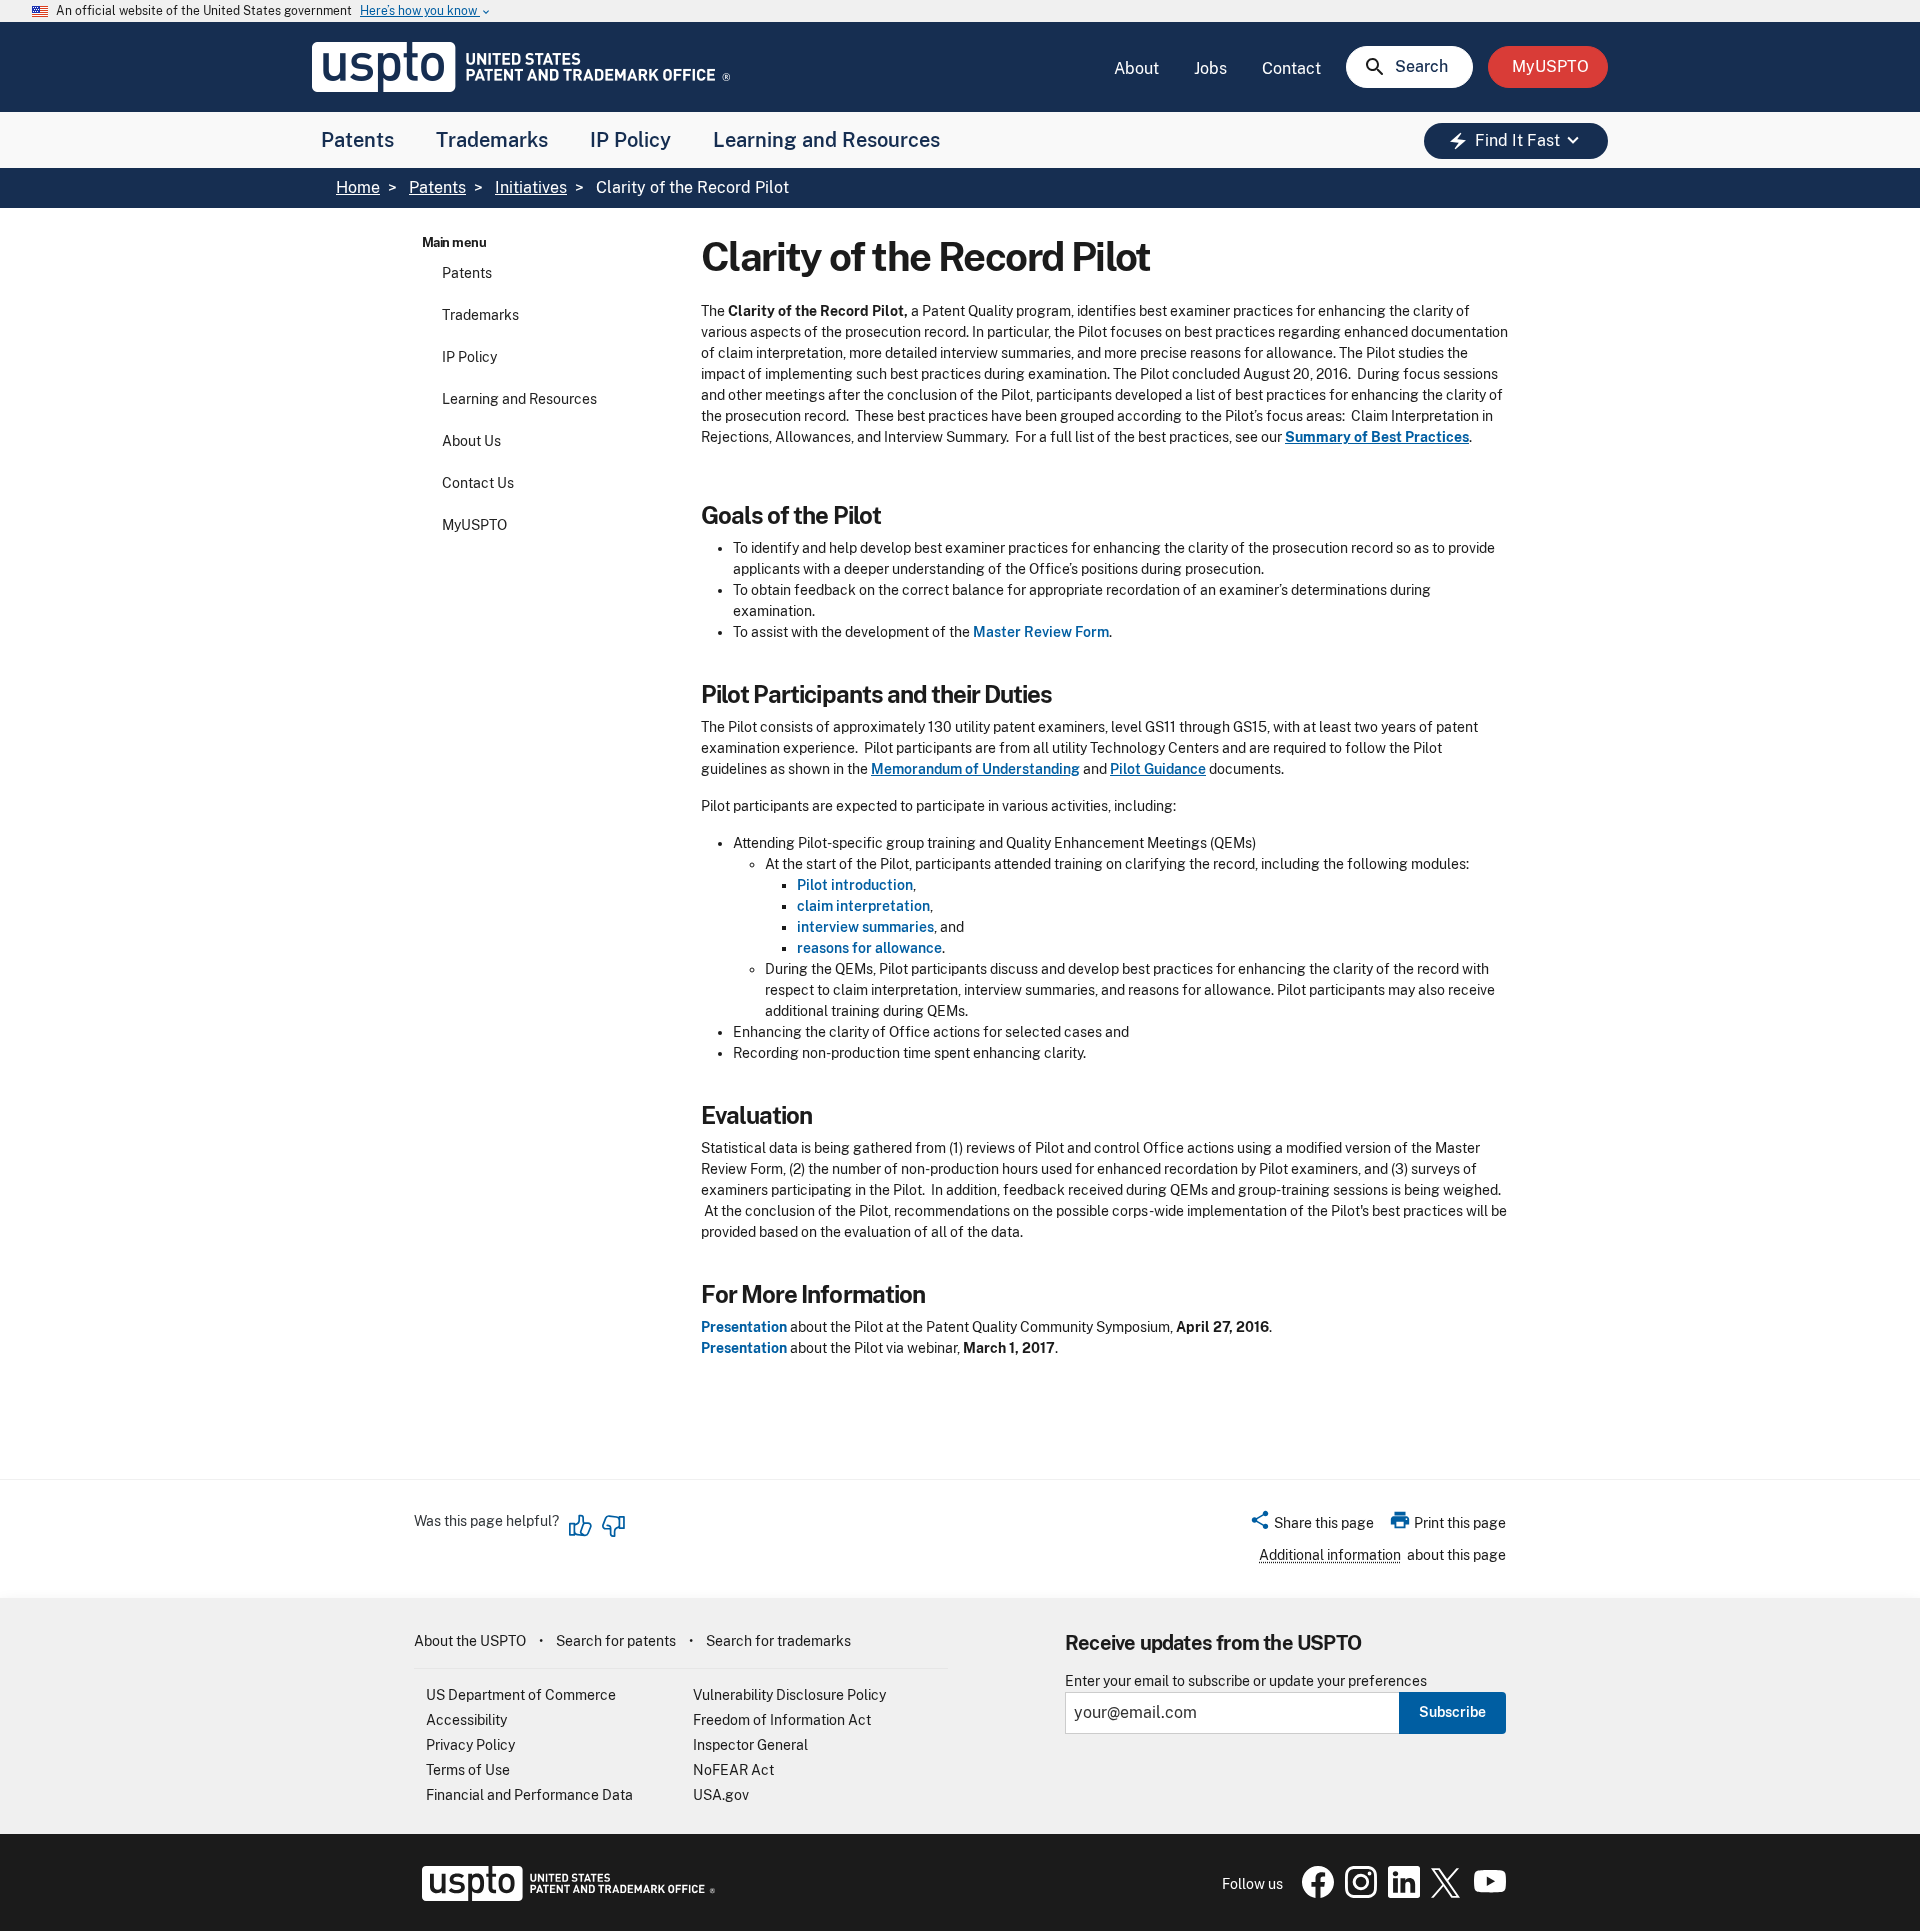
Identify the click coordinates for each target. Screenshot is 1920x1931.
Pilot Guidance (1158, 769)
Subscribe (1452, 1712)
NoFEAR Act (733, 1770)
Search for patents (616, 1641)
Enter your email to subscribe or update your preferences (1246, 1681)
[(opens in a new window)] (1357, 1893)
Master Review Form (1041, 632)
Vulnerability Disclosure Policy (789, 1695)
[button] (1311, 1526)
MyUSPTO (474, 525)
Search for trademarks (778, 1641)
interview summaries (865, 927)
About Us (471, 441)
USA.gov (721, 1795)
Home (358, 187)
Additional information (1330, 1555)
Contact (1291, 68)
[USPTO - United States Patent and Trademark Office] (564, 1896)
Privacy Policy (470, 1745)
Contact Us (478, 483)
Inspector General (750, 1745)
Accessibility (466, 1720)
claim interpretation (863, 906)
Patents (357, 140)
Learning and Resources (826, 140)
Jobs (1210, 68)
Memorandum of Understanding (975, 769)
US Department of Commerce (521, 1695)
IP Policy (630, 140)
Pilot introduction (855, 885)
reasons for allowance (869, 948)
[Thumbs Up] (581, 1526)
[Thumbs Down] (613, 1526)
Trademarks (492, 140)
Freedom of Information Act (782, 1720)
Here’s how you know (426, 11)
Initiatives (531, 187)
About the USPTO (470, 1641)
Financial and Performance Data (529, 1795)
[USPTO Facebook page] (1314, 1893)
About (1136, 68)
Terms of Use (468, 1770)
